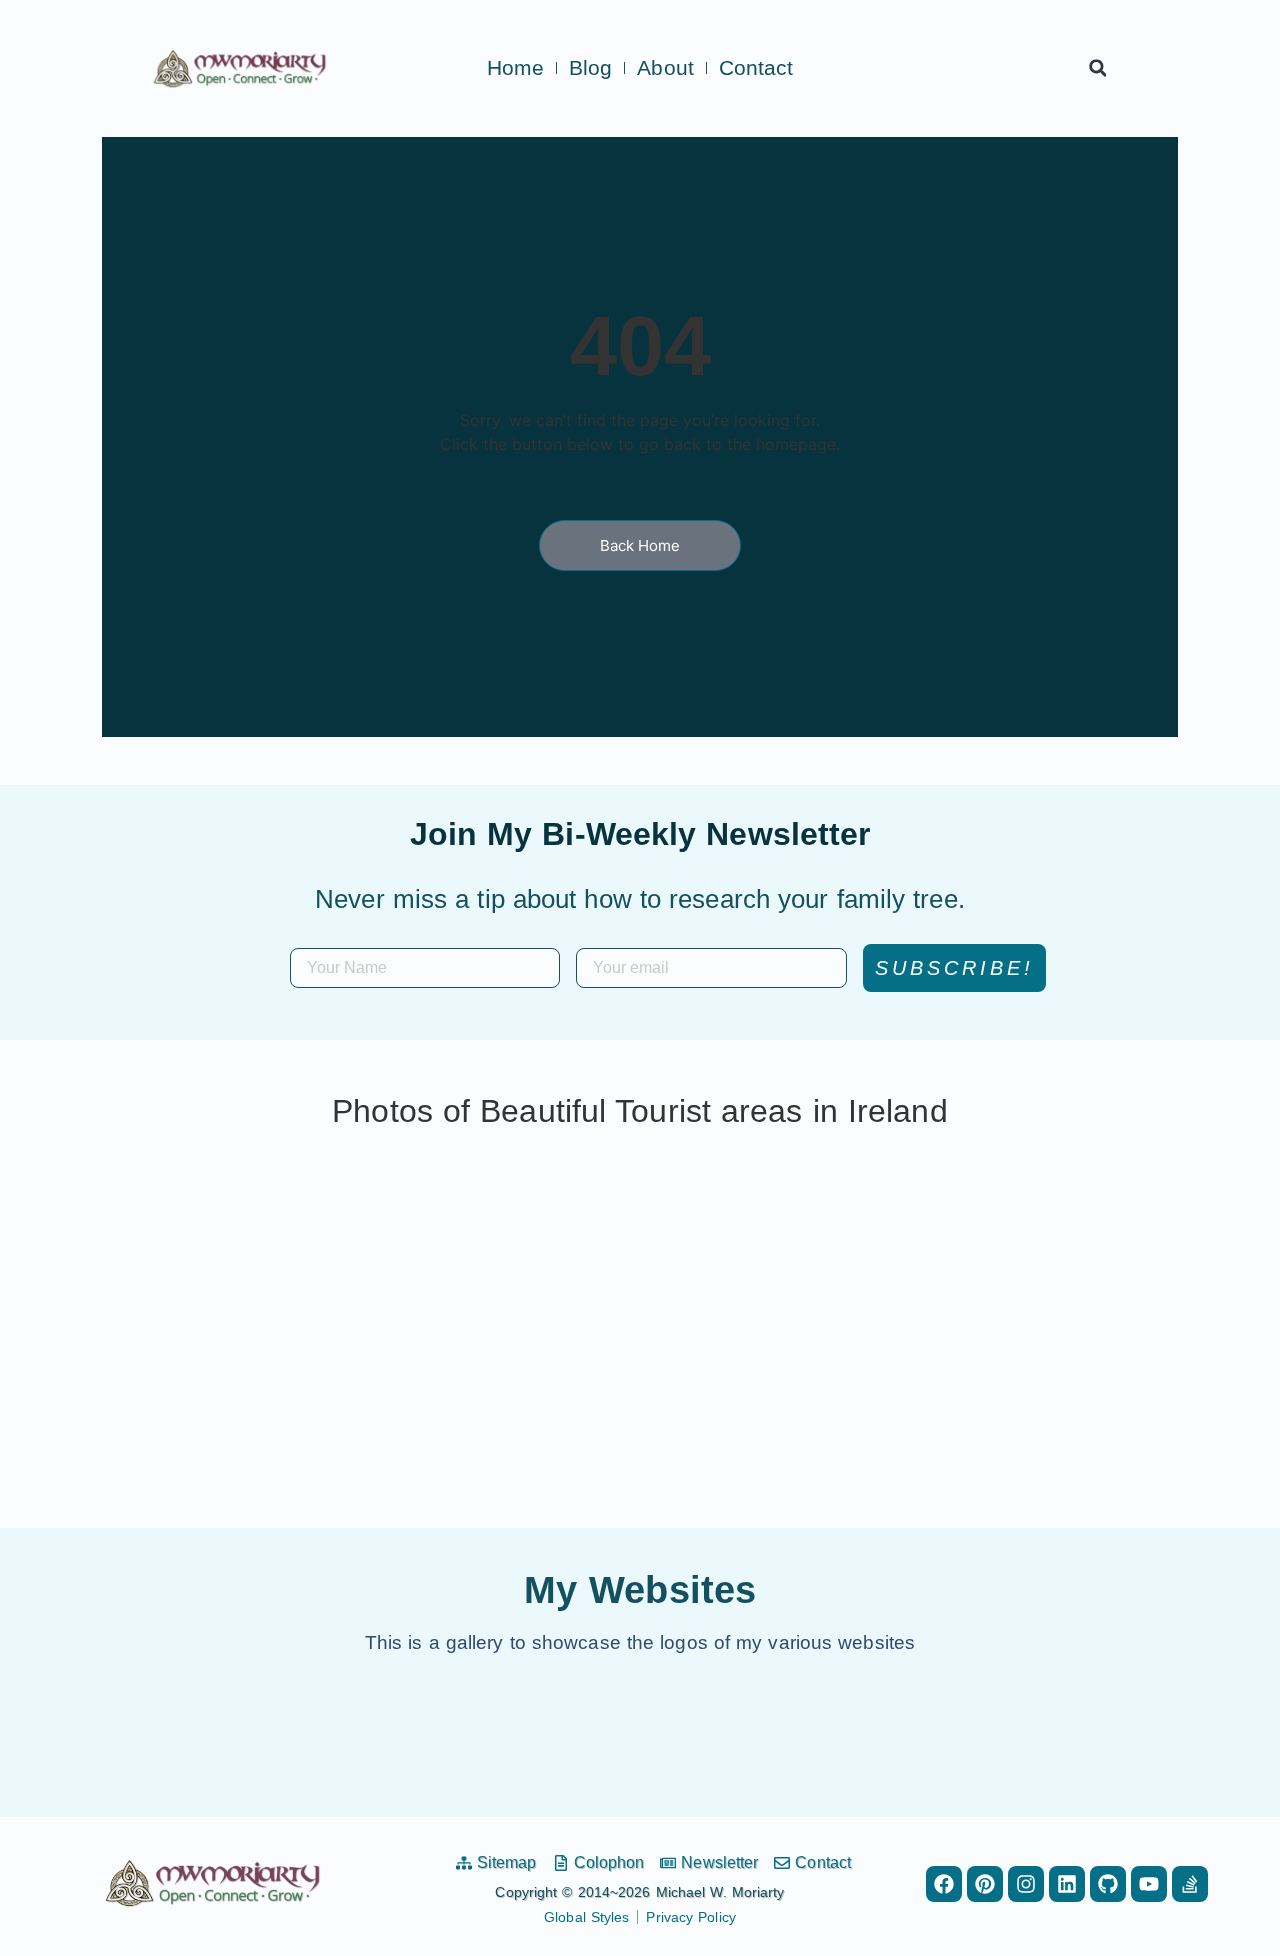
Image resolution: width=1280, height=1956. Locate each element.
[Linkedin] (1067, 1884)
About (665, 68)
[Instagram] (1026, 1884)
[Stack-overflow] (1190, 1884)
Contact (756, 68)
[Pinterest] (985, 1884)
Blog (590, 68)
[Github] (1108, 1884)
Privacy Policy (690, 1917)
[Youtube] (1149, 1884)
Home (515, 68)
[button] (1098, 68)
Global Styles (586, 1917)
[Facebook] (944, 1884)
